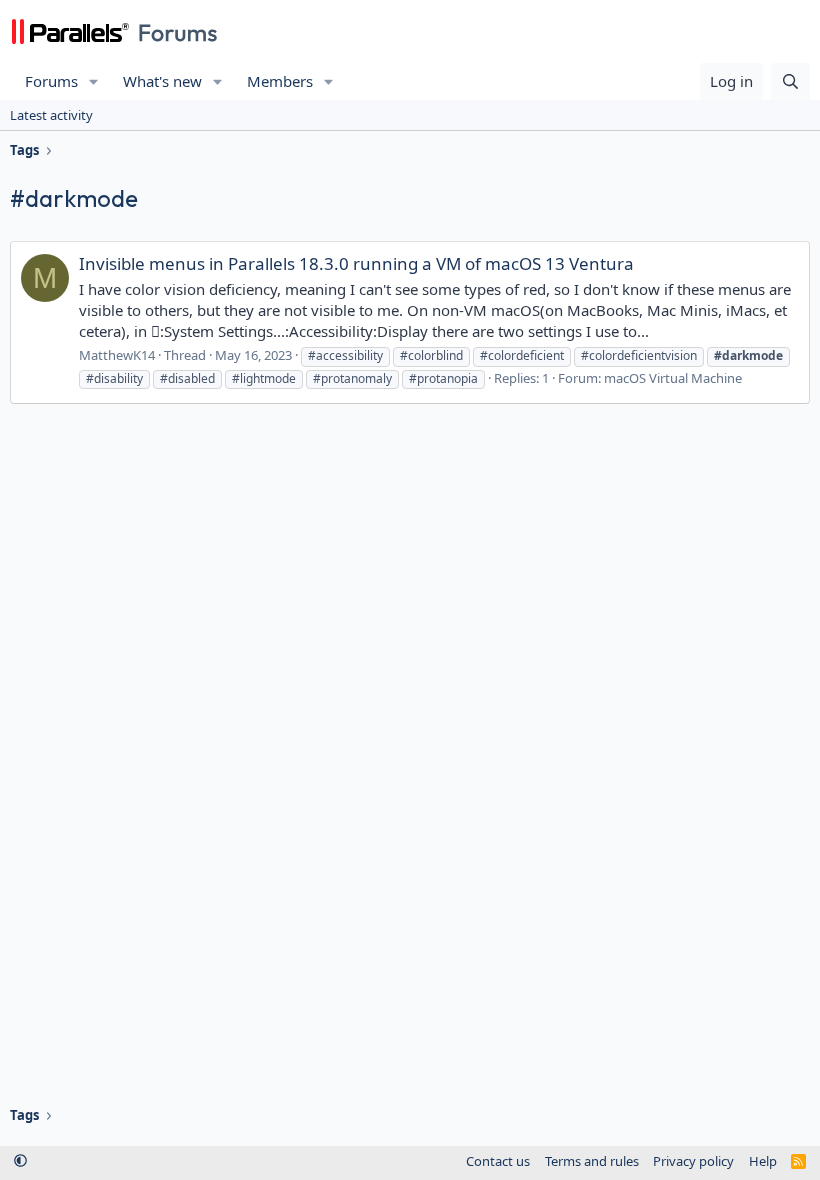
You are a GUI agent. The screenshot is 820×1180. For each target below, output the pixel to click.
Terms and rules (592, 1161)
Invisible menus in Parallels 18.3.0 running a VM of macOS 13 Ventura (356, 263)
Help (763, 1161)
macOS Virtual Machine (673, 378)
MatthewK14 (117, 355)
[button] (94, 81)
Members (280, 81)
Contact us (498, 1161)
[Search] (790, 81)
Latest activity (51, 115)
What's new (162, 81)
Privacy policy (693, 1161)
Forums (51, 81)
